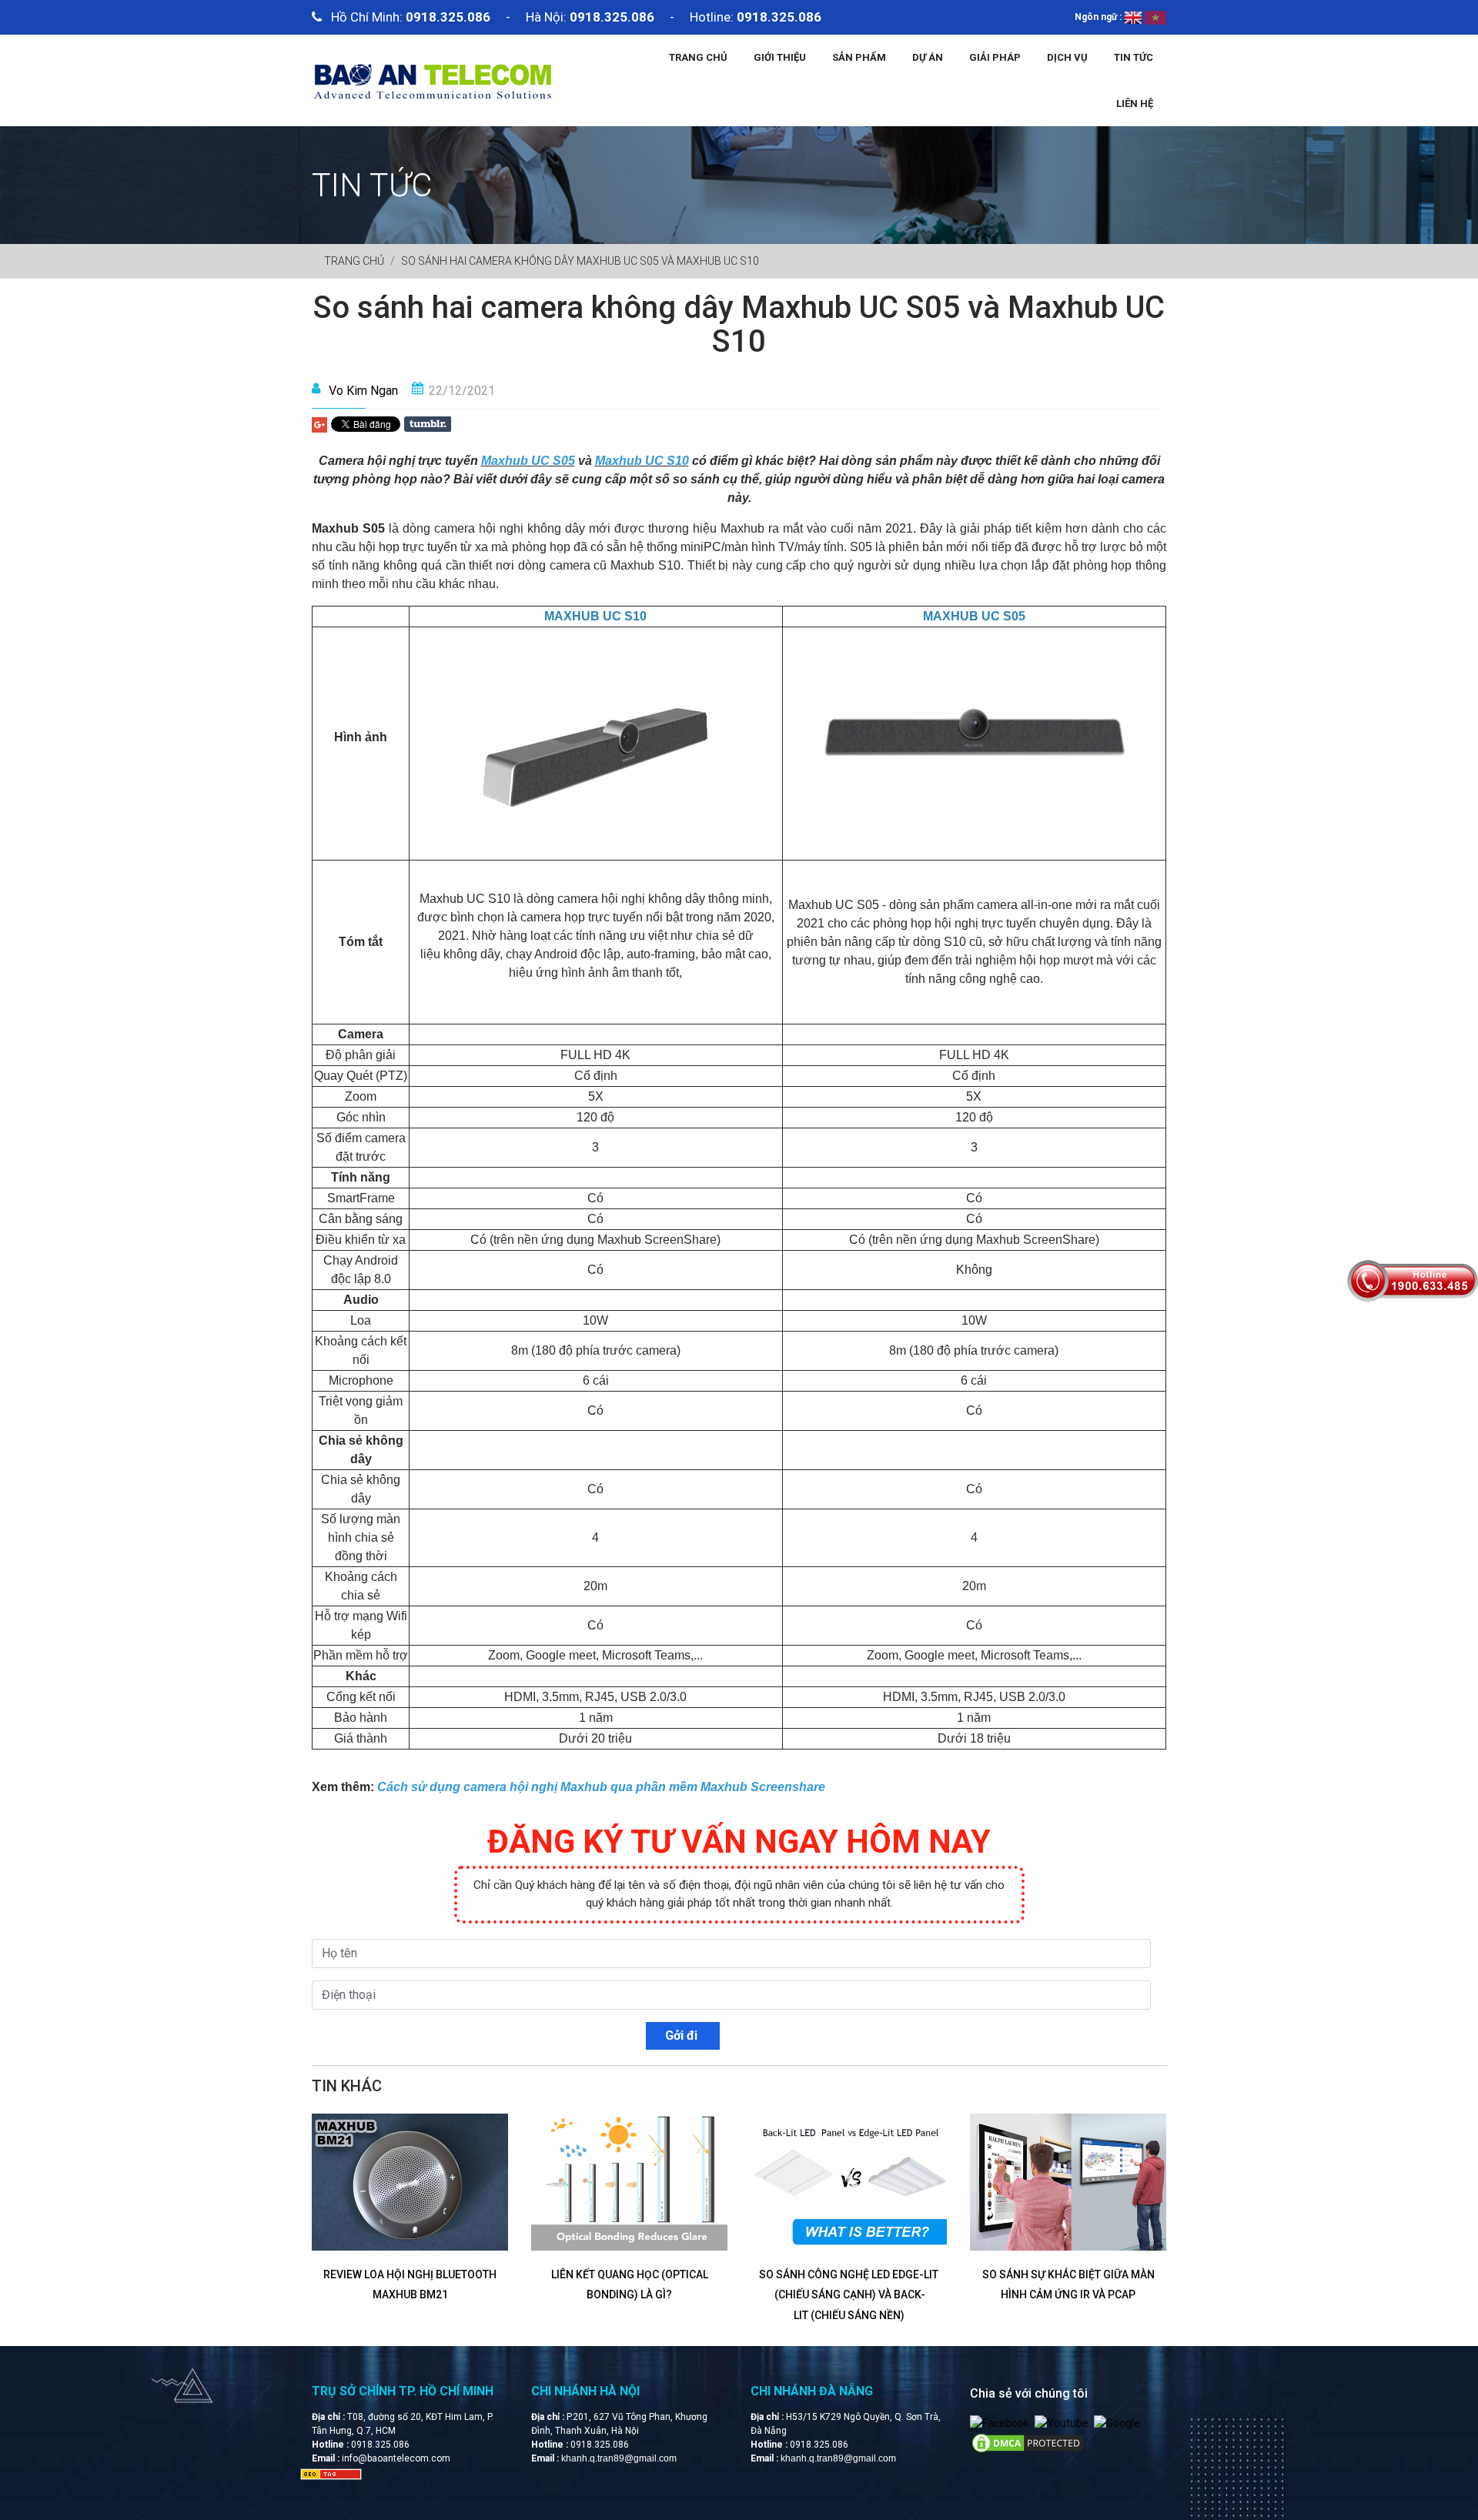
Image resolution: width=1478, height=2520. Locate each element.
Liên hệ (1135, 104)
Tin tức (1134, 57)
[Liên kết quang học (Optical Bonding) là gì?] (629, 2182)
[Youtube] (1062, 2423)
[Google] (1117, 2423)
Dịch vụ (1067, 57)
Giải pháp (995, 57)
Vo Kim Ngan (363, 391)
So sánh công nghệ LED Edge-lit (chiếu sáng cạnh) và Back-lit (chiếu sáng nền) (849, 2295)
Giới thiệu (780, 57)
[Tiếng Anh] (1133, 17)
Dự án (928, 57)
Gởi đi (683, 2035)
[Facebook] (1000, 2423)
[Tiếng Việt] (1155, 17)
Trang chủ (698, 57)
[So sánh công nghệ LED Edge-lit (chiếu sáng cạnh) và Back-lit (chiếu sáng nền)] (849, 2182)
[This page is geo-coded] (331, 2473)
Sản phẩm (859, 57)
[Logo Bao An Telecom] (432, 79)
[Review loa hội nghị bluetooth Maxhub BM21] (410, 2182)
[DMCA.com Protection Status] (1028, 2442)
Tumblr (428, 424)
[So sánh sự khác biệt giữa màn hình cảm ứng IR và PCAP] (1068, 2182)
